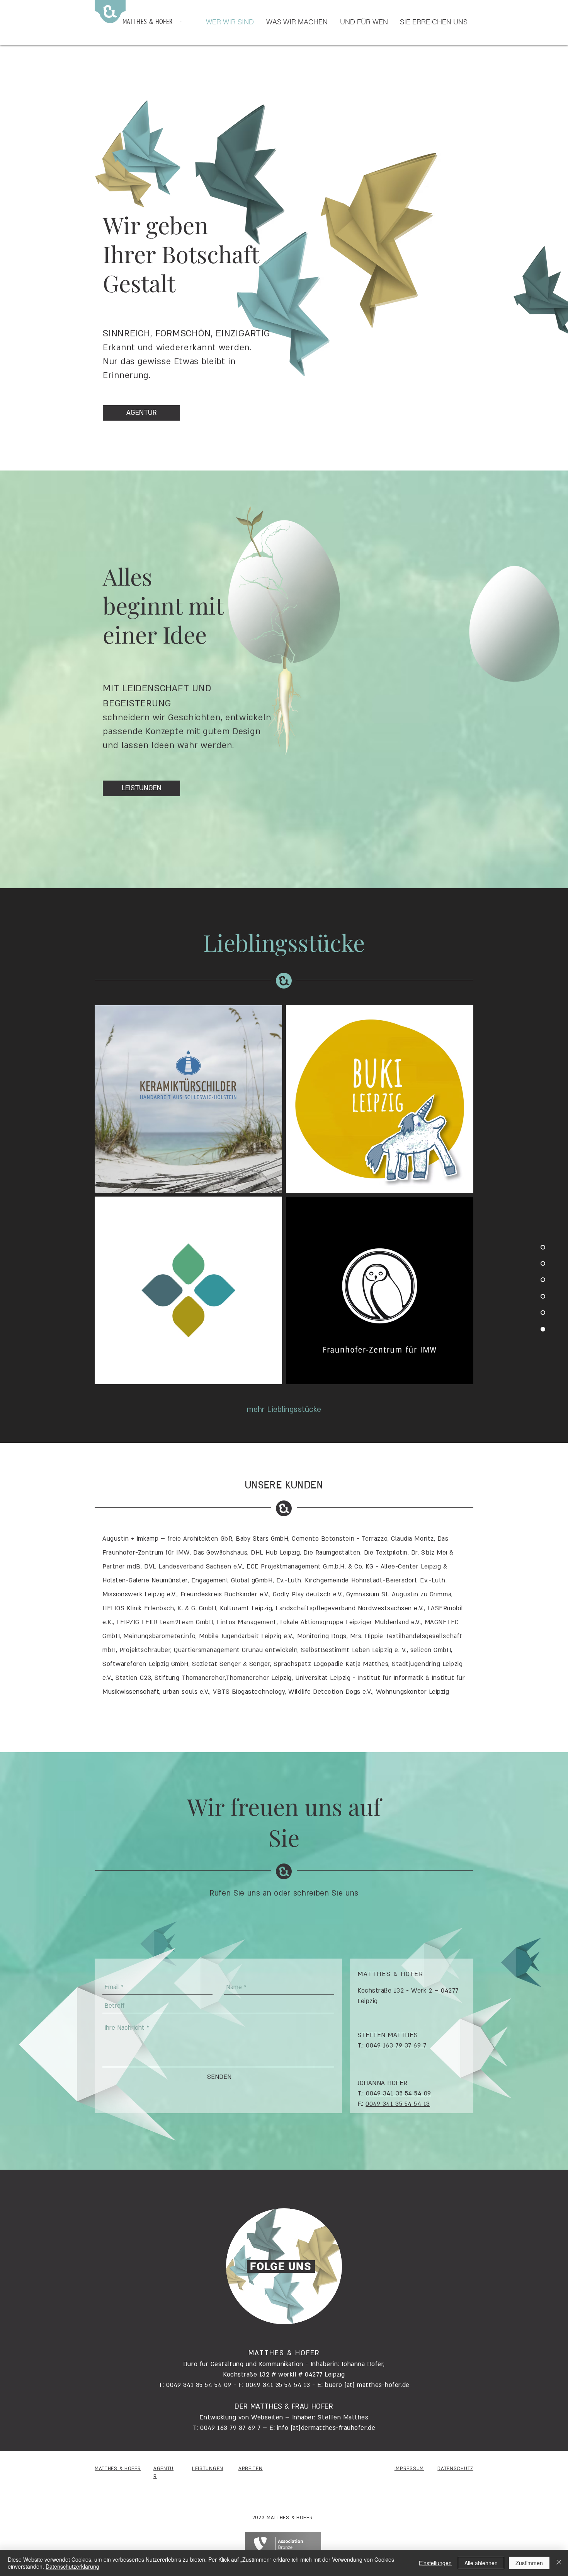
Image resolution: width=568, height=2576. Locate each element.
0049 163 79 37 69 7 (396, 2046)
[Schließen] (559, 2563)
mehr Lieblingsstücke (284, 1410)
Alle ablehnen (481, 2563)
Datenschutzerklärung (72, 2566)
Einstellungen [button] (435, 2563)
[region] (284, 2266)
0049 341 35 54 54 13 (398, 2104)
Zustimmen (529, 2563)
